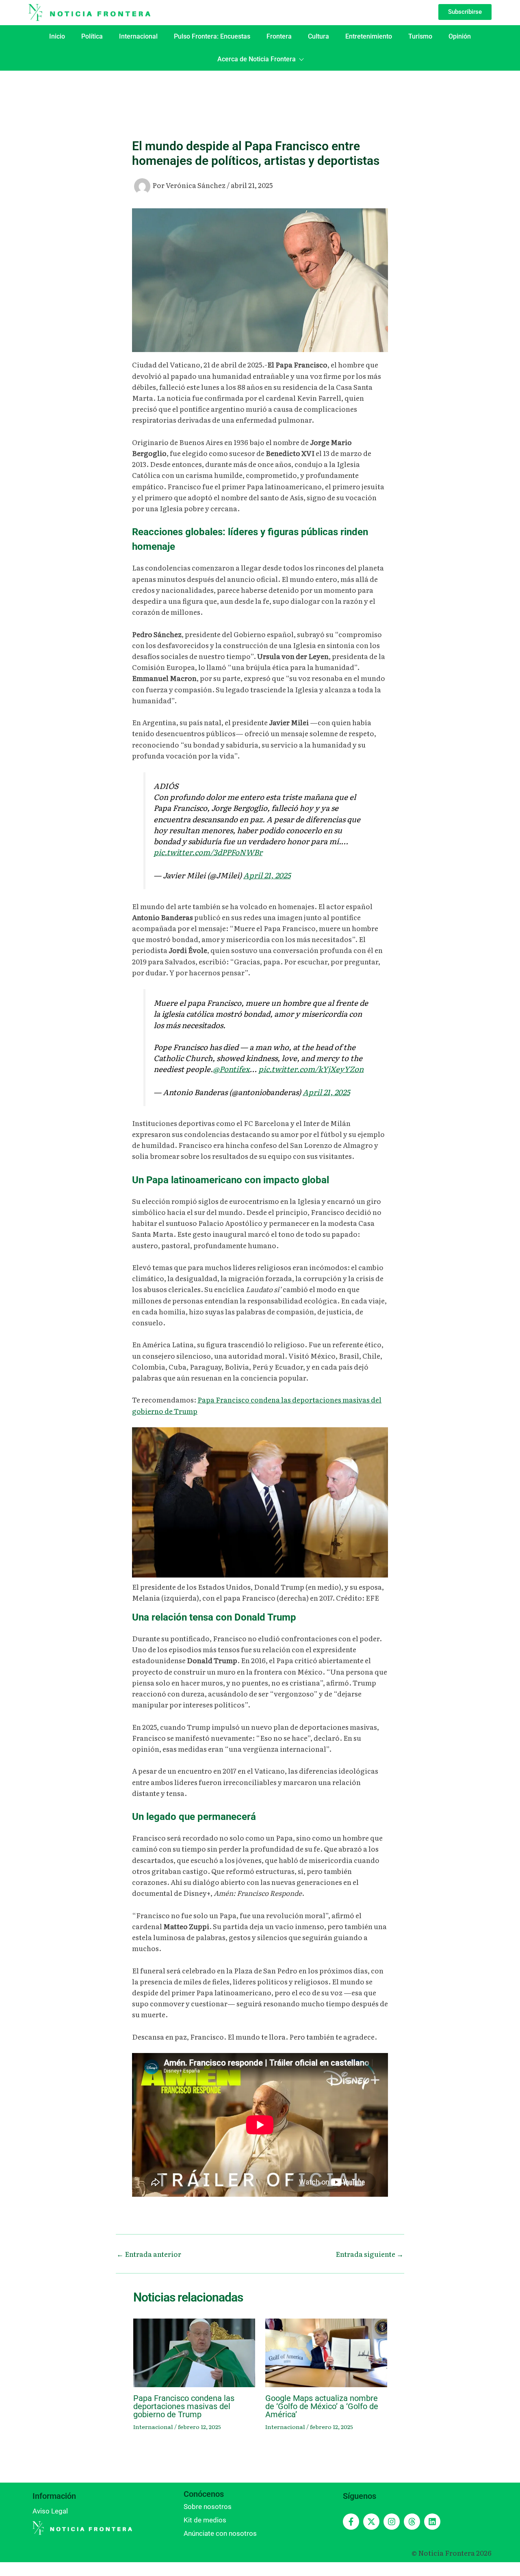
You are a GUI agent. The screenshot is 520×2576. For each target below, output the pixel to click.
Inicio (57, 36)
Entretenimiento (369, 36)
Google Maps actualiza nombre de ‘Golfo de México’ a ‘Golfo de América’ (322, 2406)
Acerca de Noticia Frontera (257, 59)
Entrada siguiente (369, 2254)
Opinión (460, 36)
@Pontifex (231, 1069)
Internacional (138, 36)
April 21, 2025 (267, 875)
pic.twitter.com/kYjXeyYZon (311, 1069)
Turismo (420, 36)
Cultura (318, 36)
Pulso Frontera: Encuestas (212, 36)
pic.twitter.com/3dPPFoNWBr (208, 852)
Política (92, 36)
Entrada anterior (149, 2254)
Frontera (279, 36)
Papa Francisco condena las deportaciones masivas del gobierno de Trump (184, 2406)
